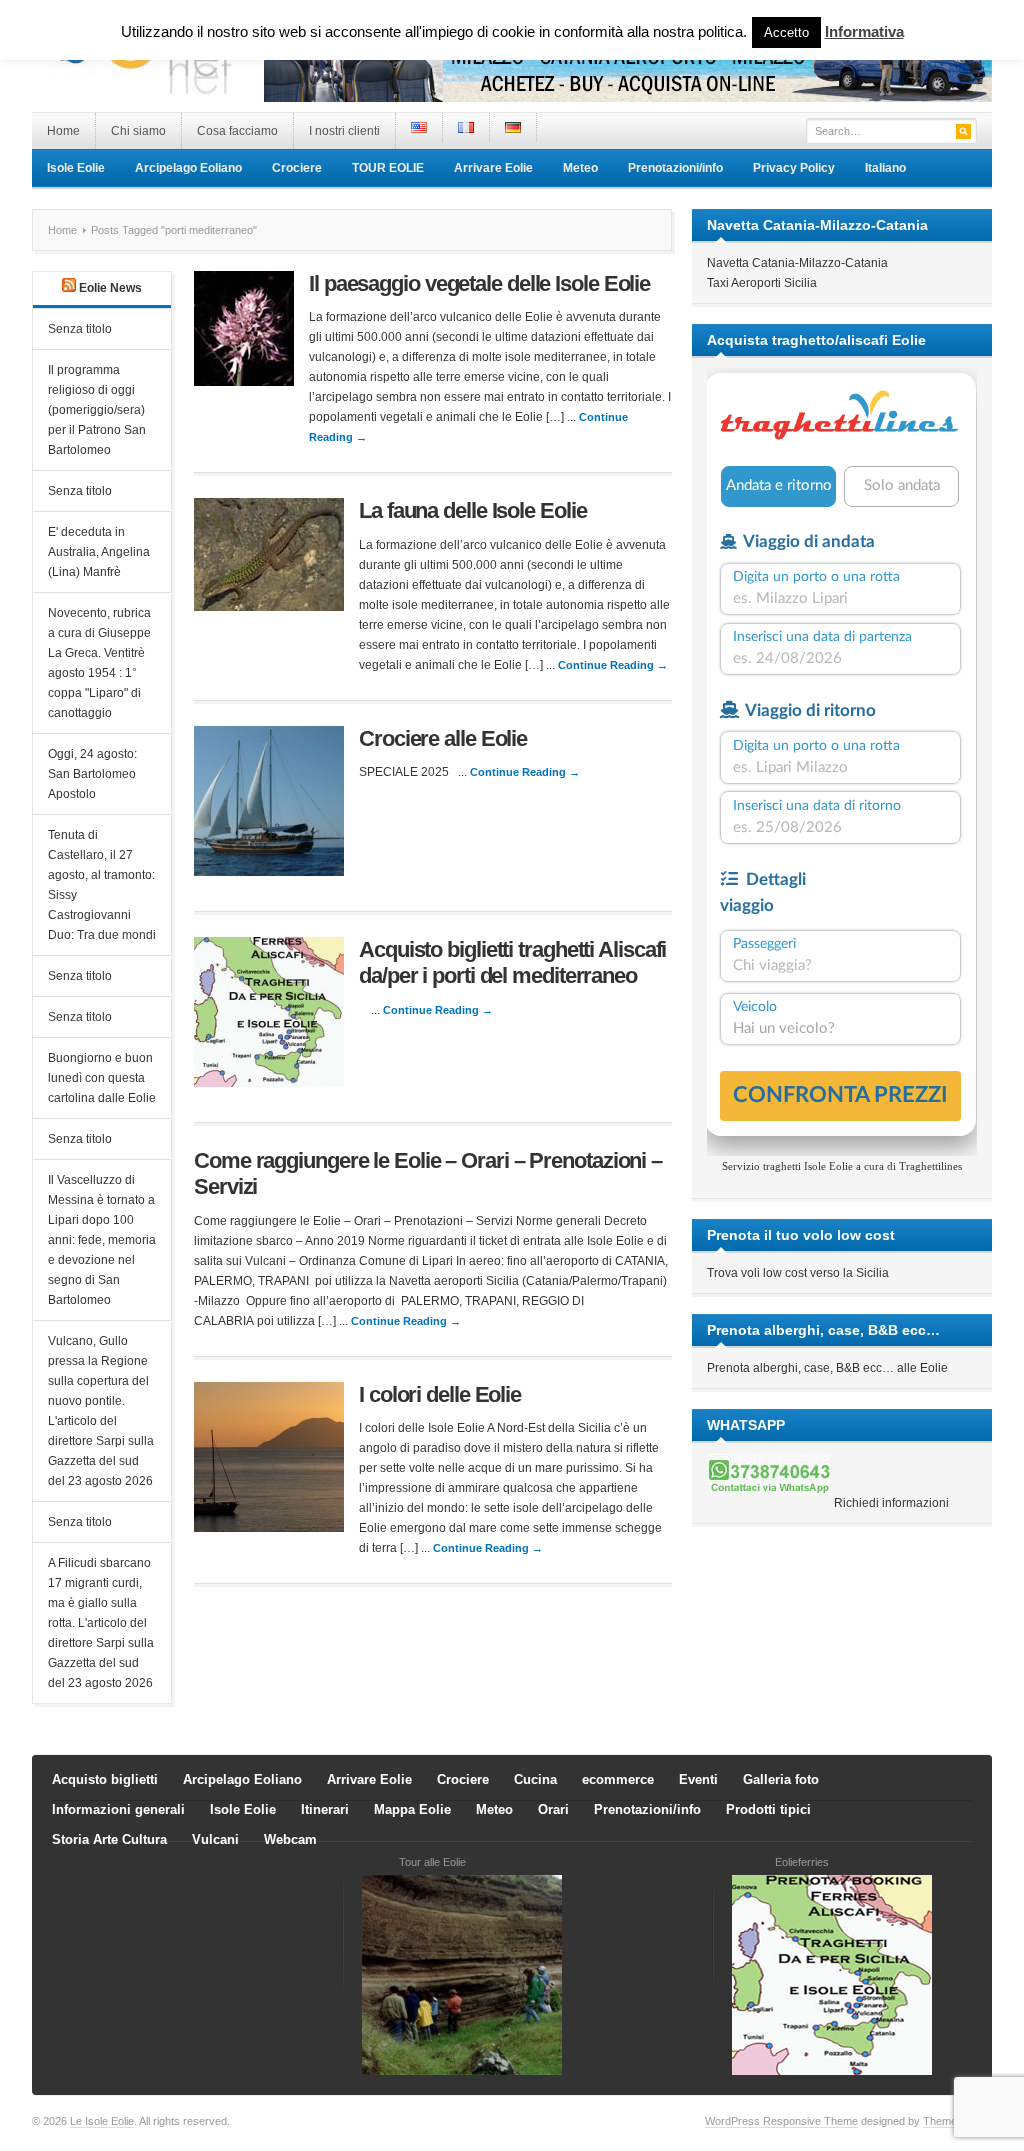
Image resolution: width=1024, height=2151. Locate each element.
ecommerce (618, 1779)
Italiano (885, 168)
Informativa (864, 31)
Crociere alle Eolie (443, 738)
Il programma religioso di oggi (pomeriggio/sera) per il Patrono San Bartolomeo (97, 410)
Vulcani (215, 1839)
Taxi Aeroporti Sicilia (762, 283)
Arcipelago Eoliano (188, 168)
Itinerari (325, 1809)
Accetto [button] (786, 32)
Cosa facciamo (237, 131)
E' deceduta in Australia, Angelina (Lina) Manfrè (99, 552)
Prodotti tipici (768, 1809)
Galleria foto (781, 1779)
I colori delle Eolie (440, 1394)
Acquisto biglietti (105, 1779)
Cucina (535, 1779)
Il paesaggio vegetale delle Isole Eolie (479, 283)
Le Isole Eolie (102, 2121)
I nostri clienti (344, 131)
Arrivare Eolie (493, 168)
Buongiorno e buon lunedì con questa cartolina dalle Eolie (102, 1078)
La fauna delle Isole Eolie (472, 510)
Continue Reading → (613, 665)
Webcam (290, 1839)
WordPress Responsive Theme (781, 2121)
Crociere (297, 168)
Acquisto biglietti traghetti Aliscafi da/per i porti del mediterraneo (512, 962)
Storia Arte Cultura (109, 1839)
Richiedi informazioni (891, 1503)
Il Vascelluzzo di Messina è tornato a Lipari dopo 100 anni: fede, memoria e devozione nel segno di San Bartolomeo (102, 1240)
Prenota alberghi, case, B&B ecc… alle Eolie (827, 1368)
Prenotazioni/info (675, 168)
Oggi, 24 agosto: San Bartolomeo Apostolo (92, 774)
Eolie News (110, 288)
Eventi (698, 1779)
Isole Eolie (76, 168)
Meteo (580, 168)
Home (63, 131)
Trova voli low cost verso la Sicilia (798, 1273)
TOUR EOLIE (388, 168)
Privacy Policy (794, 168)
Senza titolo (80, 329)
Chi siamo (138, 131)
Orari (553, 1809)
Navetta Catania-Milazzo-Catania (797, 263)
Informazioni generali (118, 1809)
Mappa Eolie (412, 1809)
